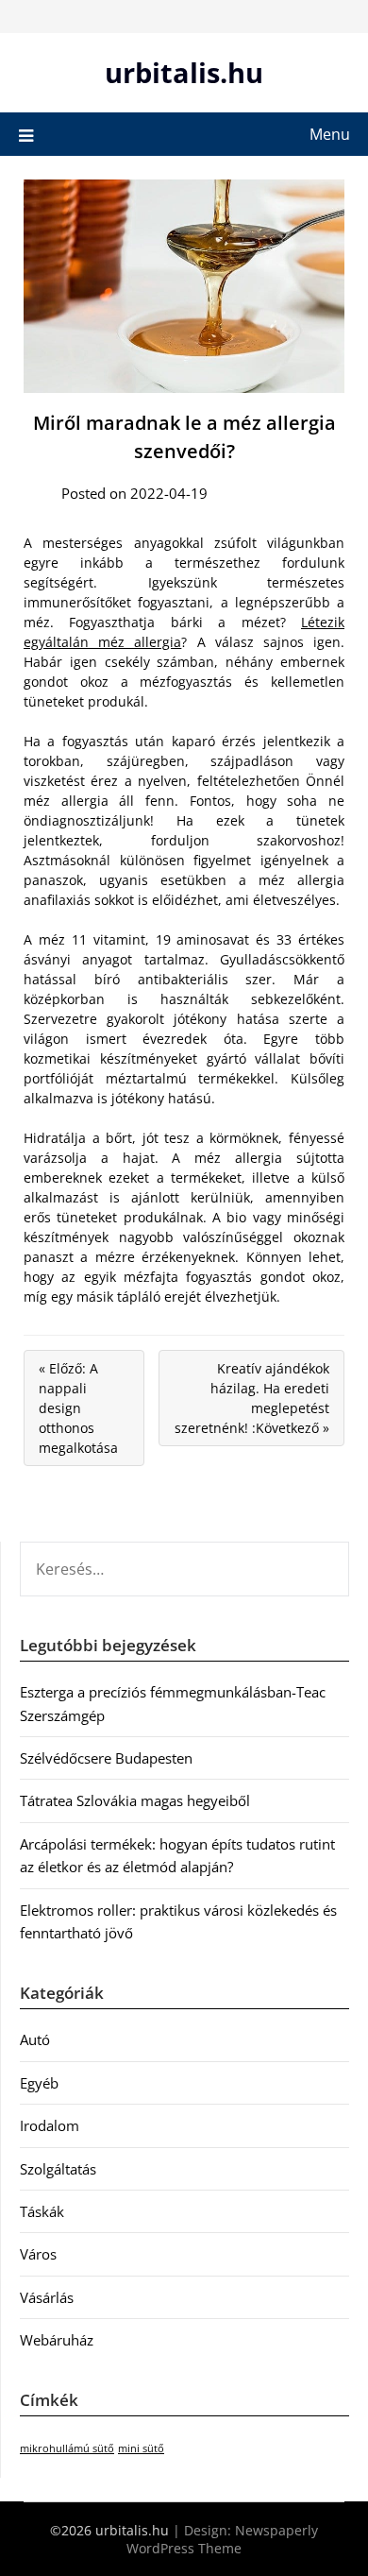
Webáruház (57, 2340)
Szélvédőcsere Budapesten (106, 1758)
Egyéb (39, 2083)
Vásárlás (47, 2297)
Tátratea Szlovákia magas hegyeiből (135, 1800)
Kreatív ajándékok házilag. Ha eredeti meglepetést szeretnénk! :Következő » (252, 1398)
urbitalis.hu (184, 72)
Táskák (42, 2211)
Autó (35, 2039)
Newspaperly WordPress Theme (222, 2539)
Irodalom (50, 2125)
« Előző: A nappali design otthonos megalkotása (78, 1408)
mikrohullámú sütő (67, 2448)
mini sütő (141, 2448)
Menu (330, 134)
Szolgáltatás (58, 2169)
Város (38, 2254)
